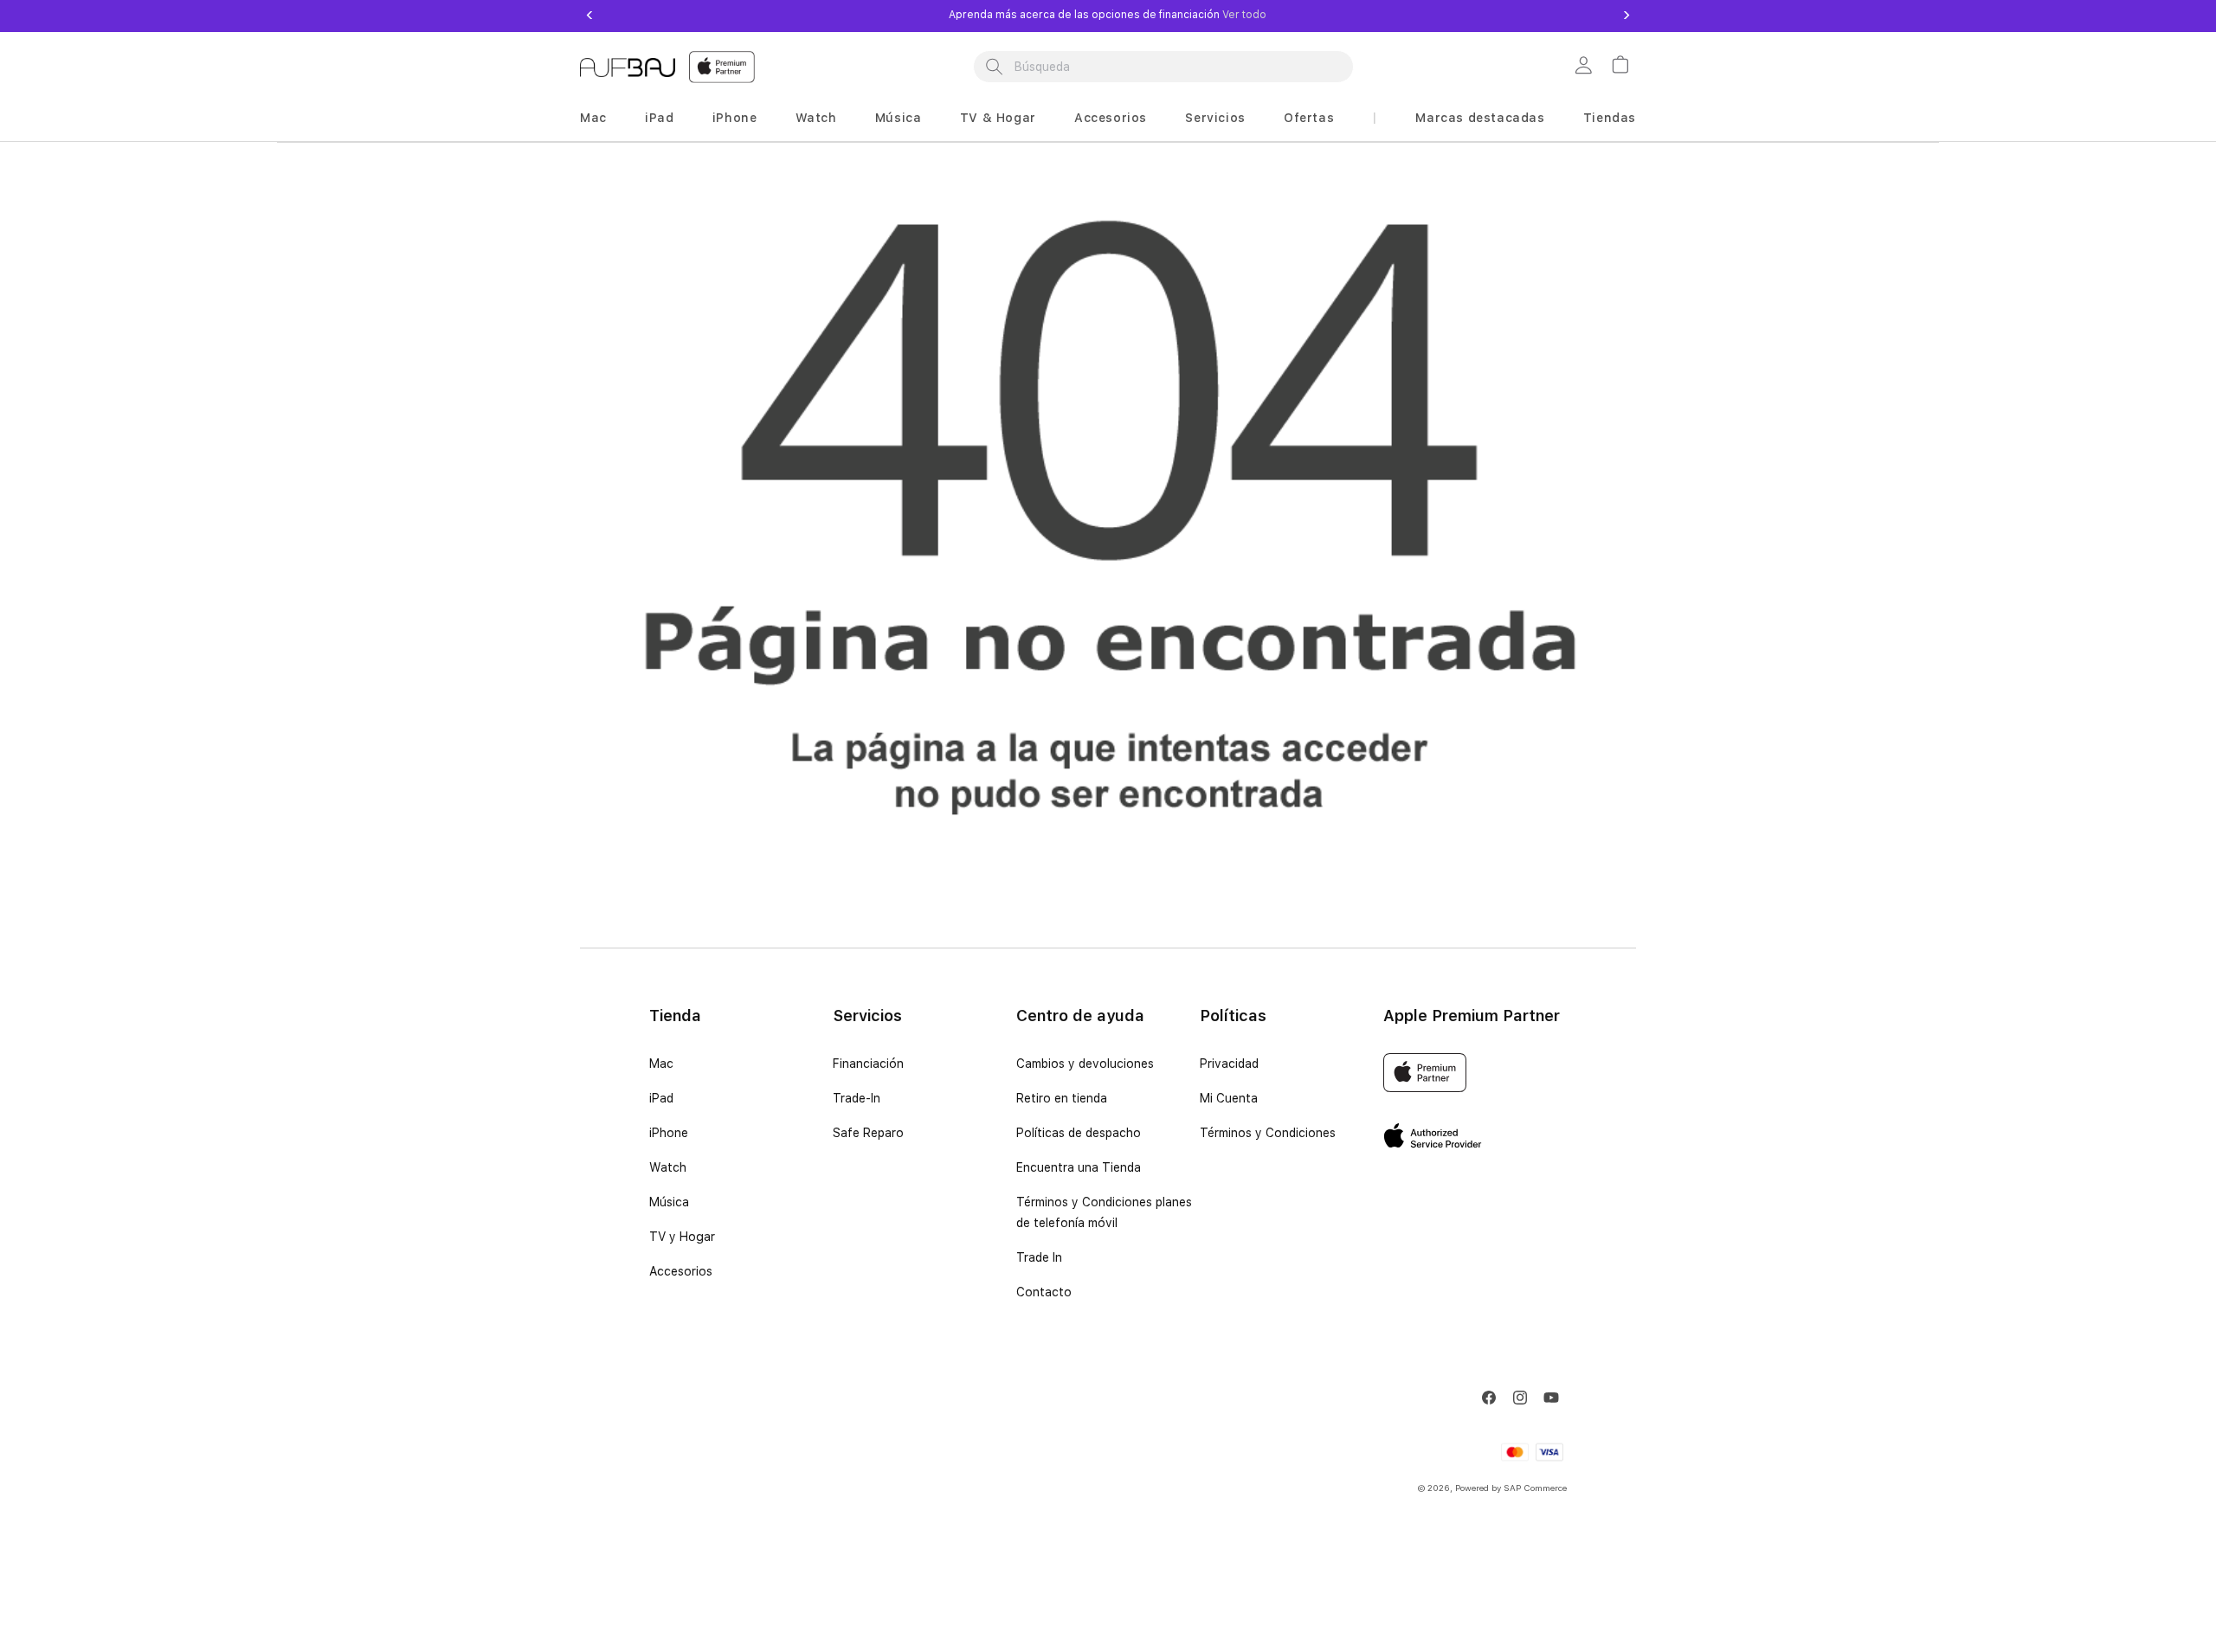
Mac (593, 118)
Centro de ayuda (1080, 1016)
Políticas (1233, 1016)
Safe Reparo (868, 1133)
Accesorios (1111, 118)
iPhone (735, 118)
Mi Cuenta (1229, 1098)
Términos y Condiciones (1268, 1133)
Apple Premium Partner (1472, 1016)
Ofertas (1309, 118)
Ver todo (1243, 15)
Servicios (1215, 118)
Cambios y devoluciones (1085, 1064)
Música (899, 118)
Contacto (1044, 1292)
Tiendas (1610, 118)
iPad (659, 118)
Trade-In (857, 1098)
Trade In (1039, 1257)
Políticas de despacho (1079, 1133)
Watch (816, 118)
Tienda (675, 1016)
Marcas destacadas (1480, 118)
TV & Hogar (998, 118)
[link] (1586, 67)
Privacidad (1229, 1064)
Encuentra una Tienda (1079, 1167)
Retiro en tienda (1062, 1098)
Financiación (868, 1064)
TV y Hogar (682, 1237)
